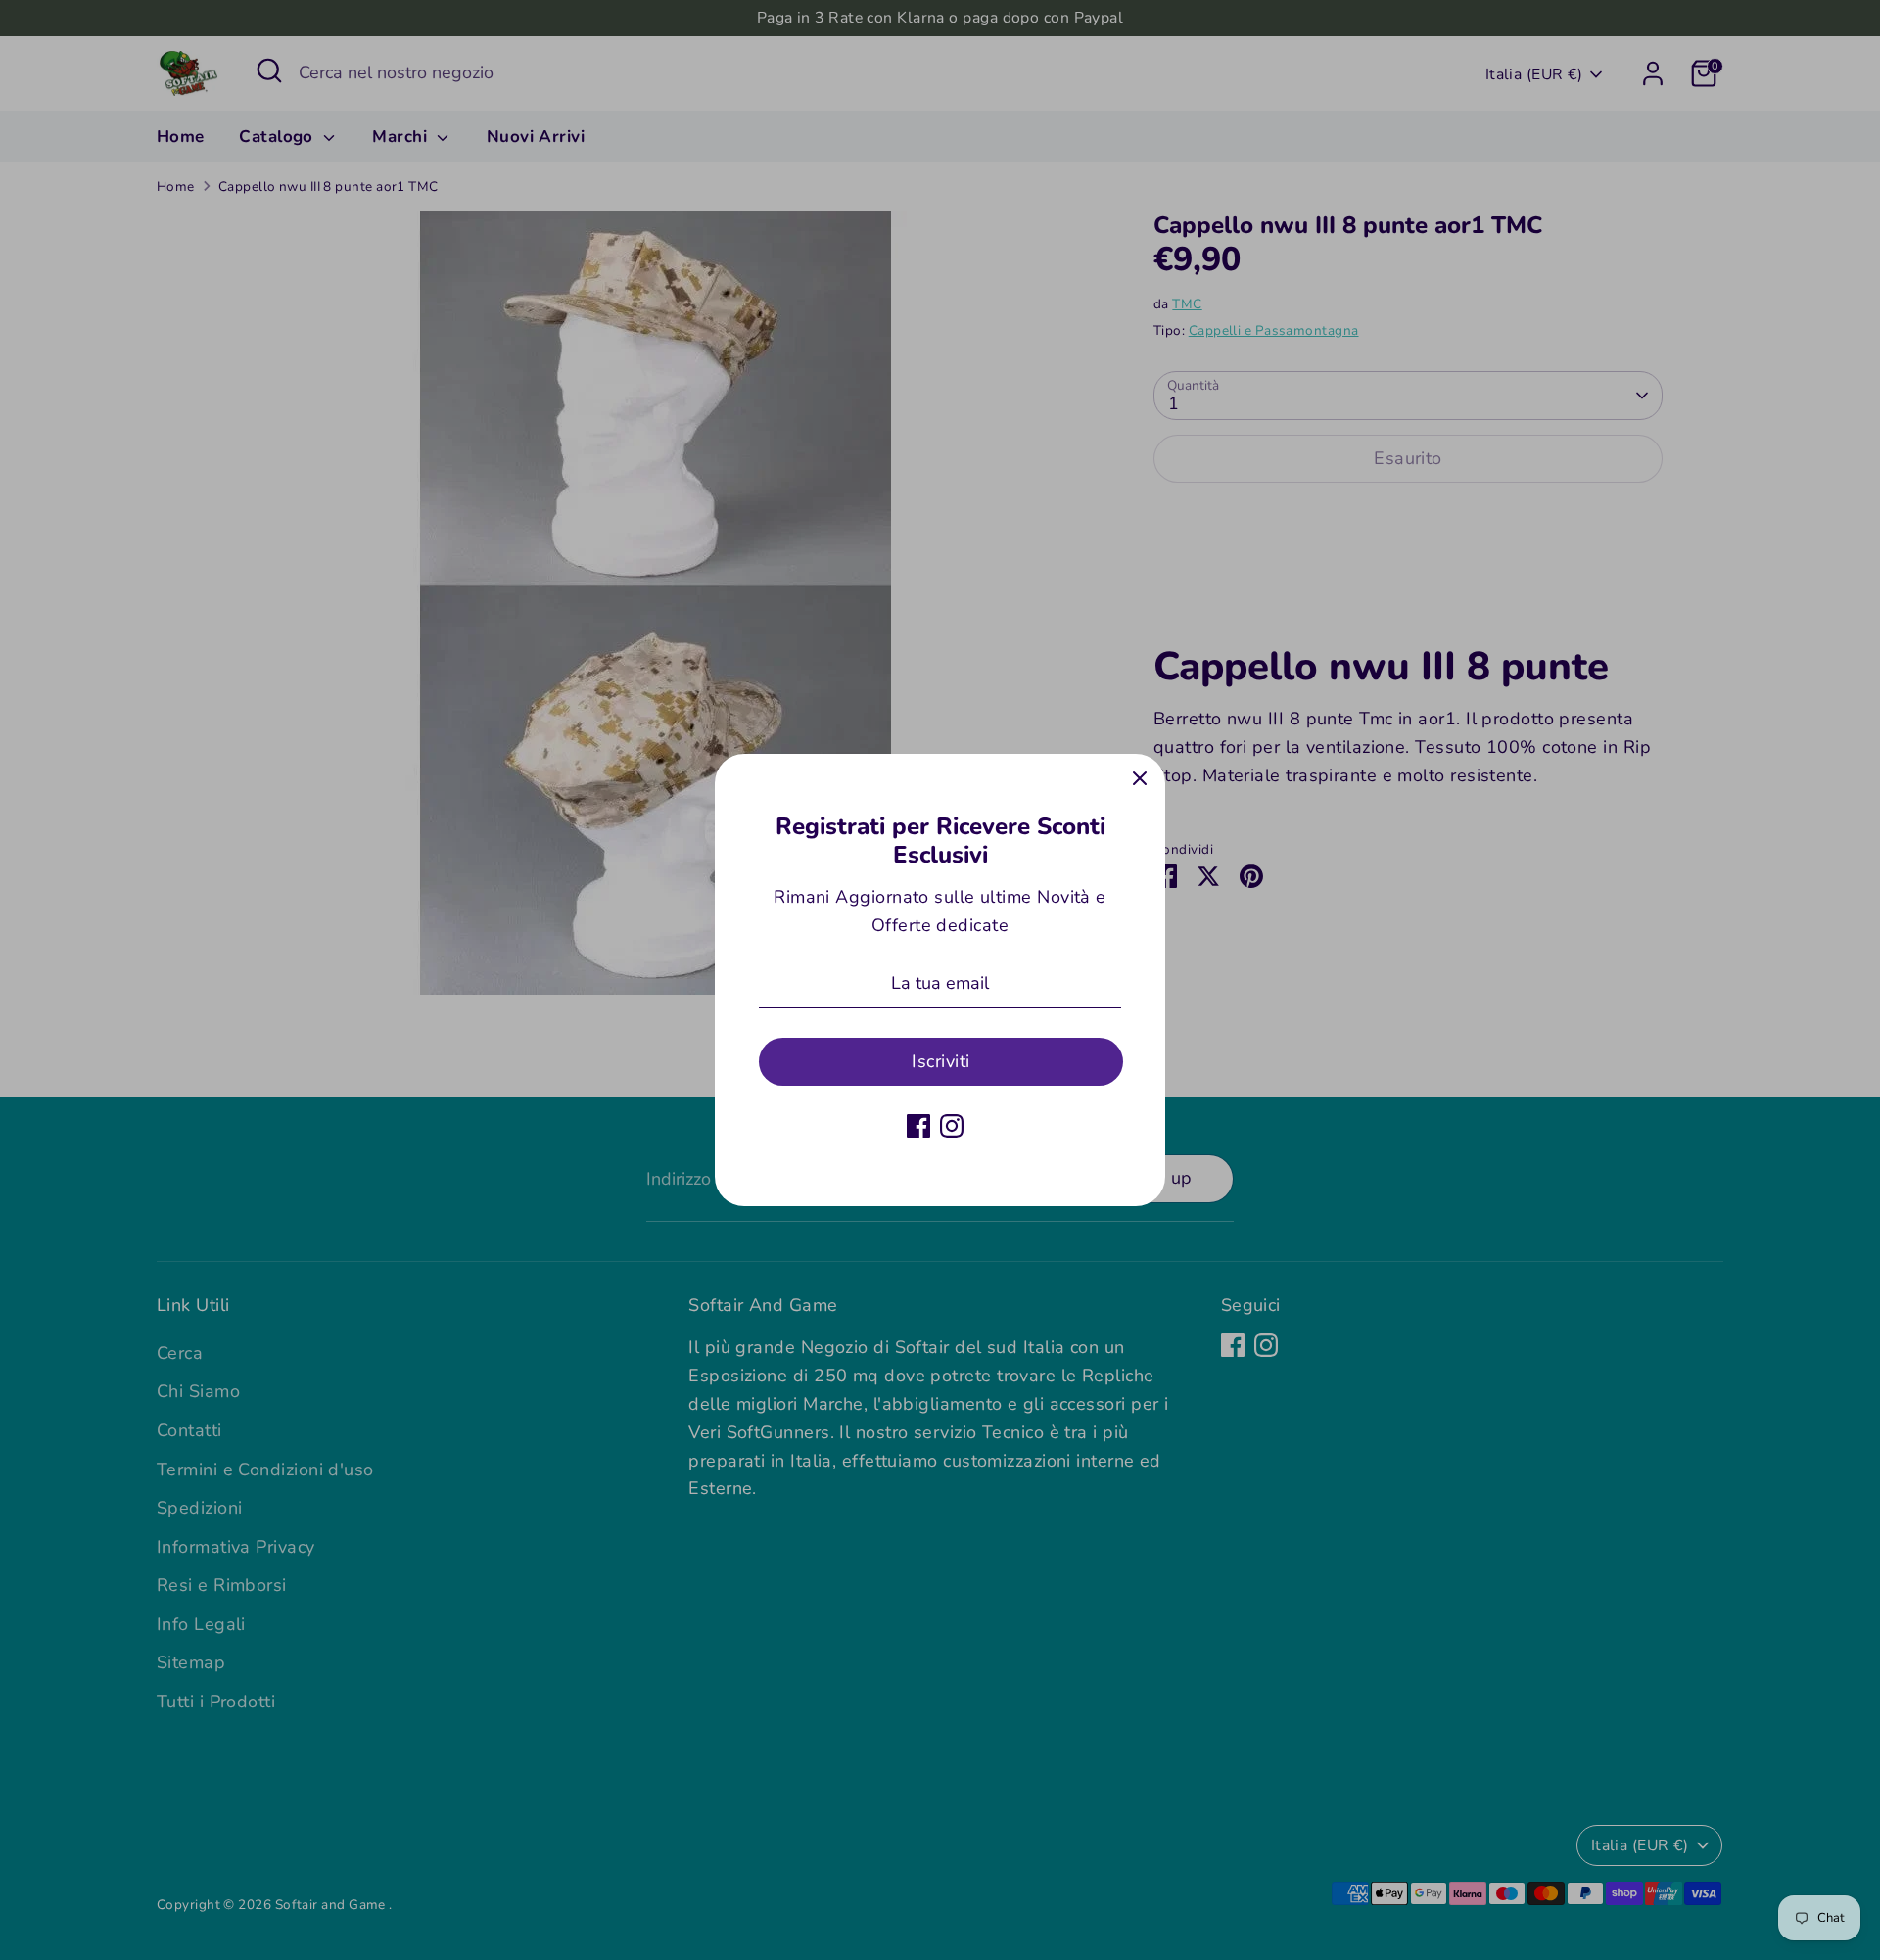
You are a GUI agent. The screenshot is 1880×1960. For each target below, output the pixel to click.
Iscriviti (940, 1061)
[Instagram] (952, 1126)
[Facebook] (918, 1126)
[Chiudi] (1140, 779)
